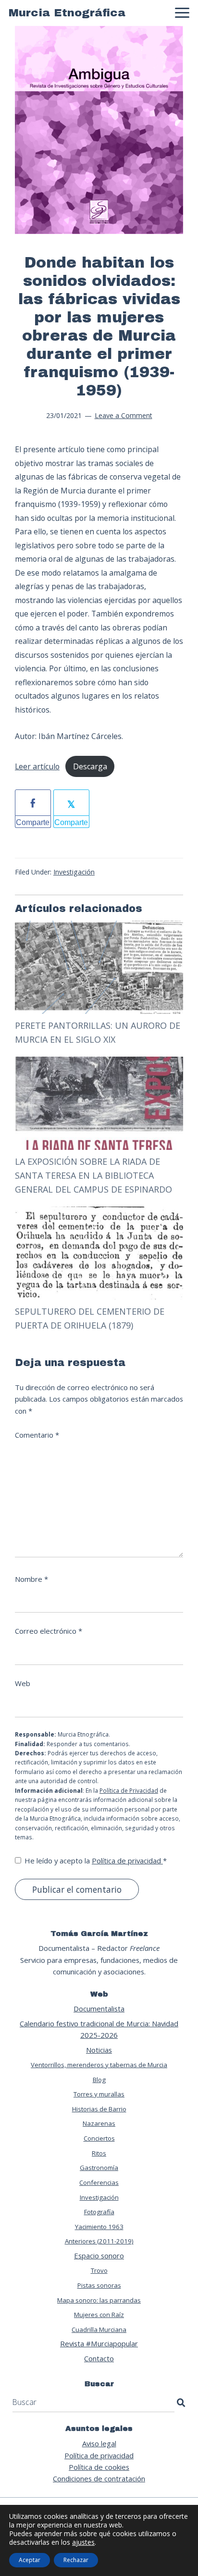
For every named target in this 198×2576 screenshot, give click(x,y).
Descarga (90, 766)
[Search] (181, 2403)
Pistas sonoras (99, 2285)
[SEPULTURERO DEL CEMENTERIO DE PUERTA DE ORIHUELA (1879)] (99, 1212)
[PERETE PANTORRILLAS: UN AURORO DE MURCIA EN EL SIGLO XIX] (99, 926)
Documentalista (99, 2009)
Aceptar (30, 2560)
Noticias (99, 2050)
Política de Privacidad (129, 1791)
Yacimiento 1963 (99, 2227)
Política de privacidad (127, 1861)
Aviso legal (99, 2443)
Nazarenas (99, 2123)
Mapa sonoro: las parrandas (99, 2300)
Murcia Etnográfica (67, 13)
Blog (99, 2080)
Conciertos (99, 2138)
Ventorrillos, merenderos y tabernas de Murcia (99, 2065)
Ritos (99, 2153)
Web (23, 1683)
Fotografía (99, 2212)
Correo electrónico (49, 1631)
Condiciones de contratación (99, 2478)
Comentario (37, 1435)
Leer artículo (37, 766)
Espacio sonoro (99, 2256)
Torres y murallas (99, 2094)
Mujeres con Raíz (99, 2315)
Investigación (74, 872)
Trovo (99, 2270)
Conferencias (99, 2182)
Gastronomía (99, 2168)
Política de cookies (99, 2467)
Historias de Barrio (99, 2109)
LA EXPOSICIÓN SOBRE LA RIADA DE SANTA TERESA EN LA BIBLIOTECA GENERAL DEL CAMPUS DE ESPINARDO (93, 1176)
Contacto (99, 2358)
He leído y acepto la (96, 1861)
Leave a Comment (124, 415)
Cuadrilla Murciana (99, 2329)
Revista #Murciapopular (99, 2343)
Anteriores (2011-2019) (99, 2241)
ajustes (83, 2542)
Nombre (31, 1579)
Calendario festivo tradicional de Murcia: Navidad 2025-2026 (99, 2029)
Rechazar (76, 2560)
